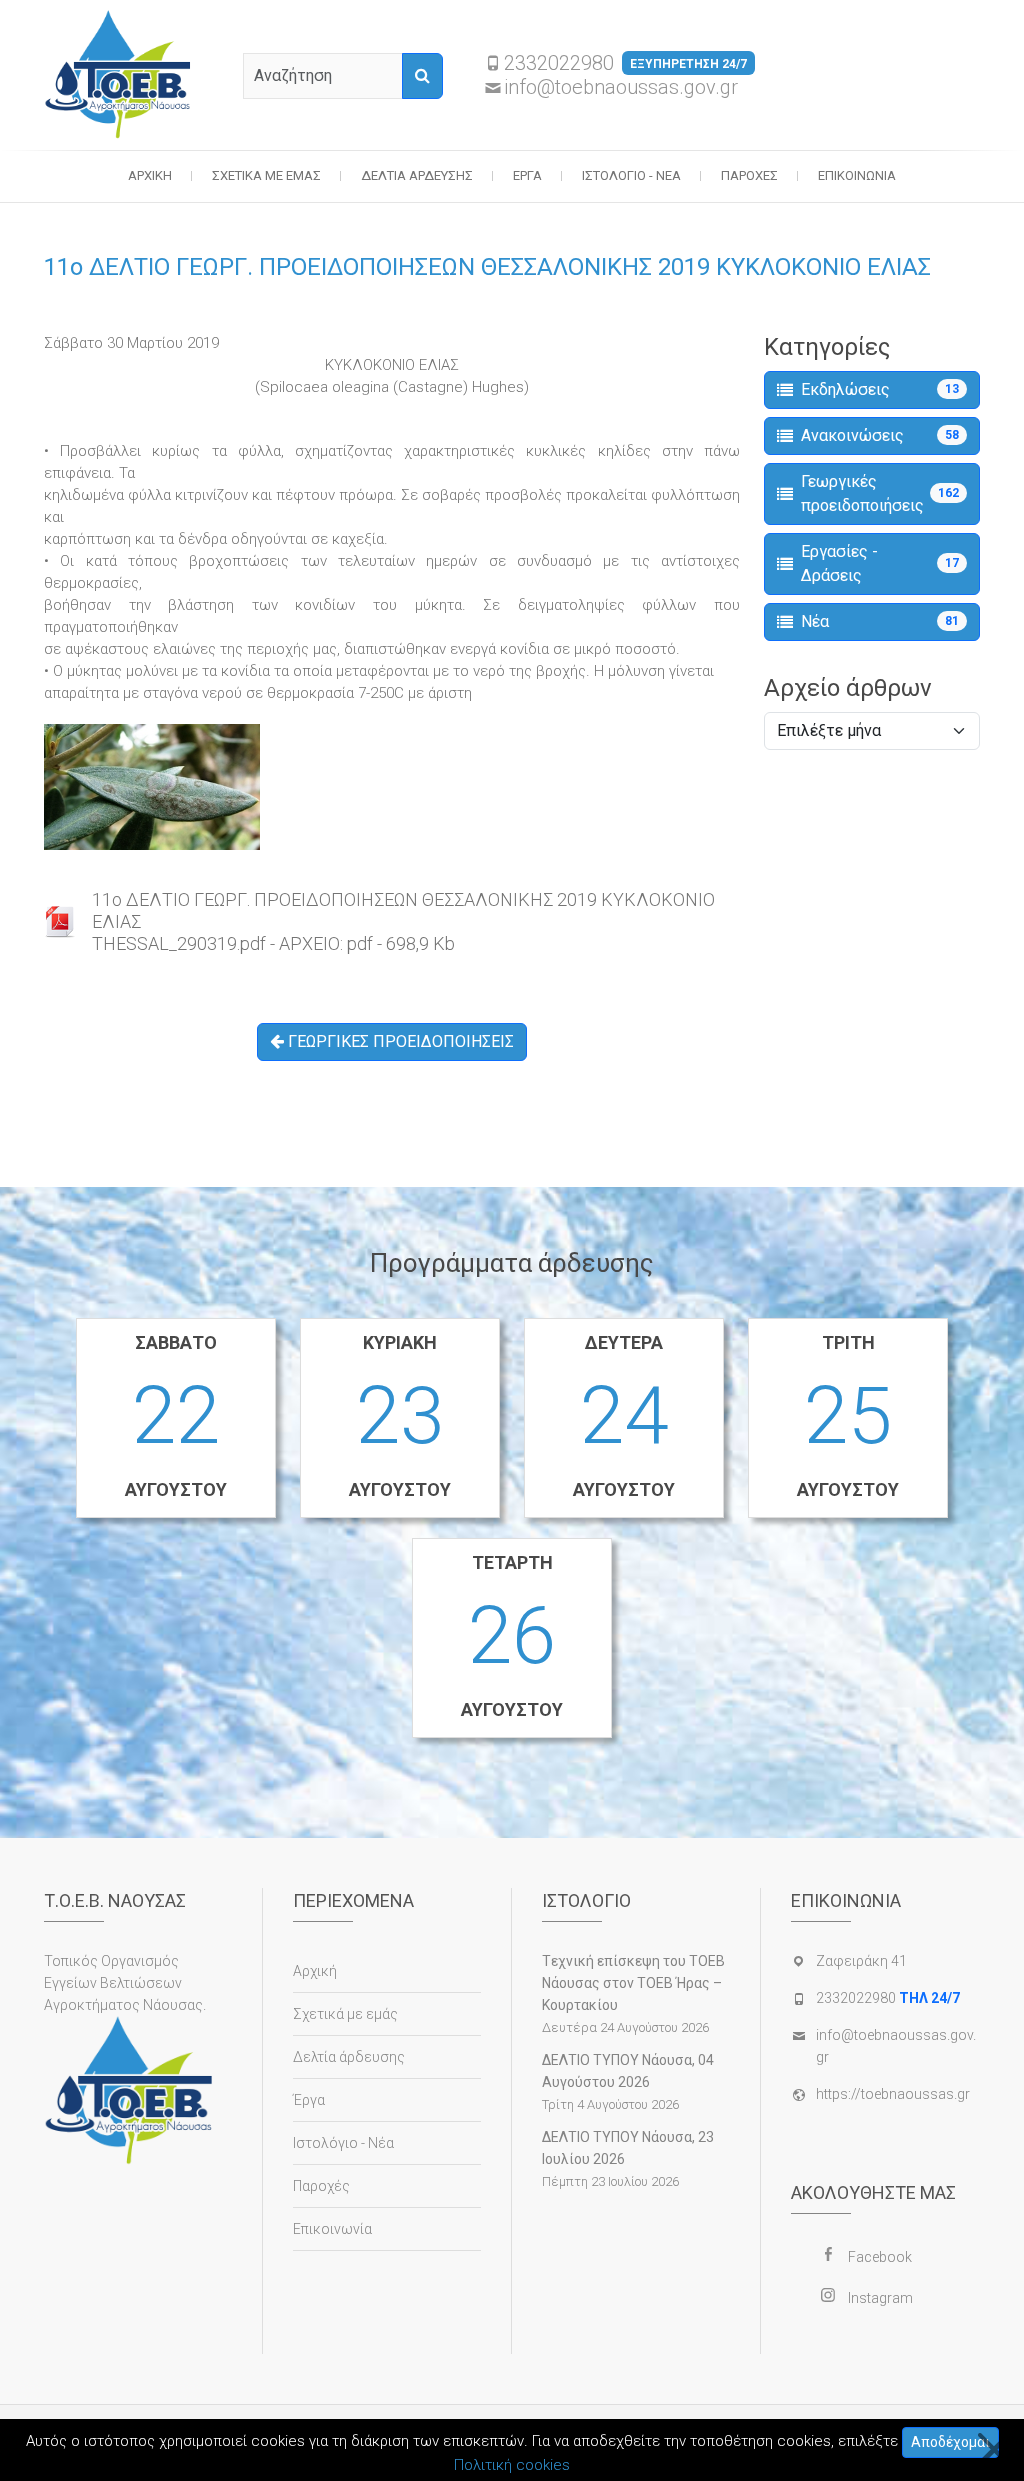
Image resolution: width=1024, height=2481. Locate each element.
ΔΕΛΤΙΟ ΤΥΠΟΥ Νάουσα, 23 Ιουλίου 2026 (628, 2148)
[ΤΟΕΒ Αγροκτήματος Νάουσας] (118, 75)
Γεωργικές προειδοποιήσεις (880, 493)
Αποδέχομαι (950, 2442)
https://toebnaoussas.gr (893, 2094)
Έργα (527, 175)
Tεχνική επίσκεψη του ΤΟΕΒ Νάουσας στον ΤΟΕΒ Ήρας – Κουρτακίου (633, 1983)
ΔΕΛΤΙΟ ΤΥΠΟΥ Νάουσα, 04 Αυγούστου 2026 (628, 2071)
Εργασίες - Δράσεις (880, 563)
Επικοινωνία (857, 175)
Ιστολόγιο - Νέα (631, 175)
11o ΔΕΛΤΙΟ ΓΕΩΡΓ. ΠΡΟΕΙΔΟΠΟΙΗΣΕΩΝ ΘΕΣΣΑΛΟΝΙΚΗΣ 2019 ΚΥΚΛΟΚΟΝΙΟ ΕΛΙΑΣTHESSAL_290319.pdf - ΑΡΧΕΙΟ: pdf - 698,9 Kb (403, 921)
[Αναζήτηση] (422, 76)
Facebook (880, 2257)
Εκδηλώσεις (880, 389)
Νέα (880, 621)
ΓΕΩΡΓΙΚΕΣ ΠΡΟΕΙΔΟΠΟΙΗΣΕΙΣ (399, 1041)
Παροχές (749, 175)
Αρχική (150, 175)
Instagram (880, 2298)
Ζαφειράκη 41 (861, 1961)
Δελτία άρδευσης (417, 175)
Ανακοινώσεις (880, 435)
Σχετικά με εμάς (266, 175)
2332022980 (625, 63)
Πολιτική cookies (512, 2465)
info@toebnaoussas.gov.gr (621, 87)
